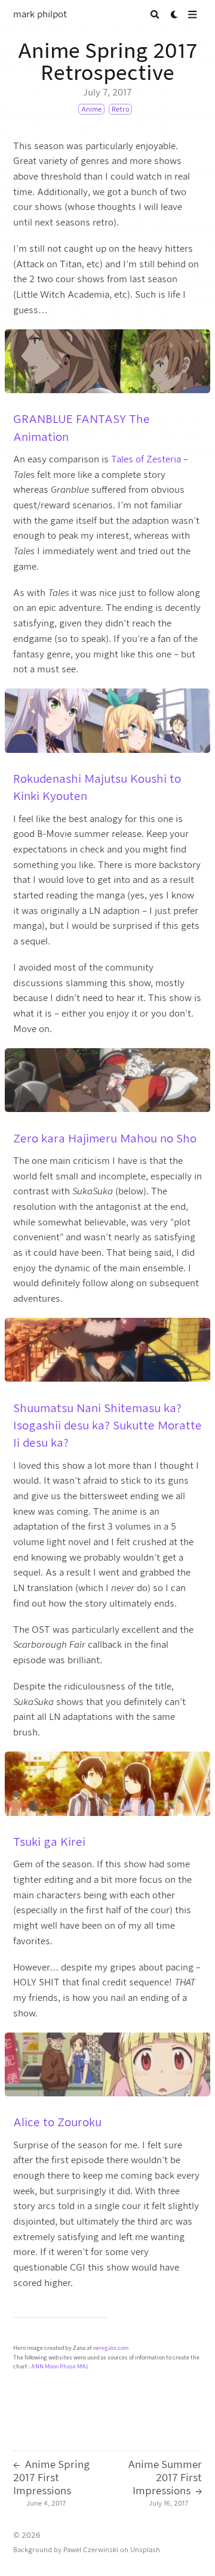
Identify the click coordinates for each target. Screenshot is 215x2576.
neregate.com (111, 2348)
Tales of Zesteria (146, 459)
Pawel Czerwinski (91, 2550)
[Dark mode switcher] (175, 15)
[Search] (155, 15)
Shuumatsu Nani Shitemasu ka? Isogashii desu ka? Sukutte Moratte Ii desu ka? (107, 1426)
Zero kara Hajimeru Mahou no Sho (105, 1138)
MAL (83, 2367)
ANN (37, 2367)
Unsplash (145, 2550)
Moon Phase (60, 2367)
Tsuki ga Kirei (49, 1842)
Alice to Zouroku (57, 2122)
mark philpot (40, 14)
